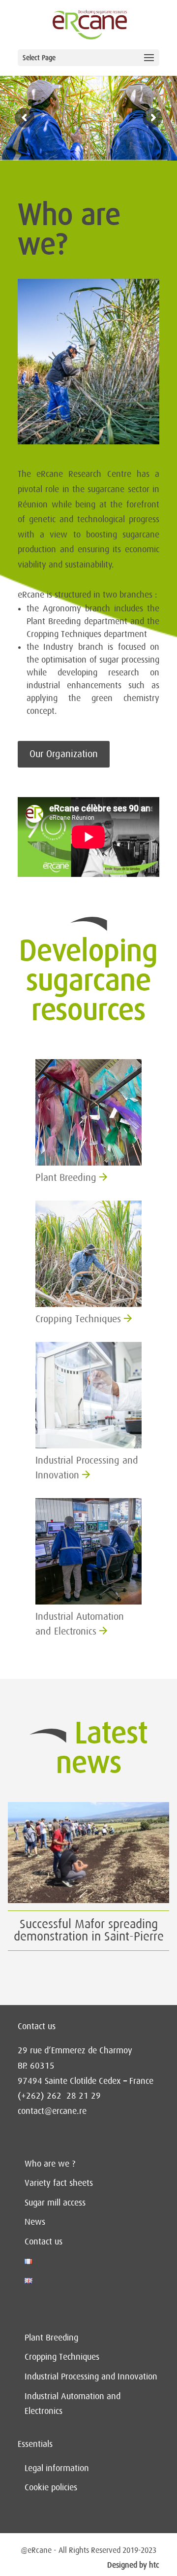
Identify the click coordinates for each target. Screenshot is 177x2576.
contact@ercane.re (52, 2111)
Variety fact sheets (59, 2183)
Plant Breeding (51, 2338)
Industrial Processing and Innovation (91, 2376)
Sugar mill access (55, 2203)
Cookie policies (51, 2487)
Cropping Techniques (62, 2357)
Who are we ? (50, 2164)
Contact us (44, 2241)
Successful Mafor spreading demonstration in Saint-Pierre (89, 1930)
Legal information (57, 2468)
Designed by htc (133, 2565)
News (35, 2222)
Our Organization (64, 754)
